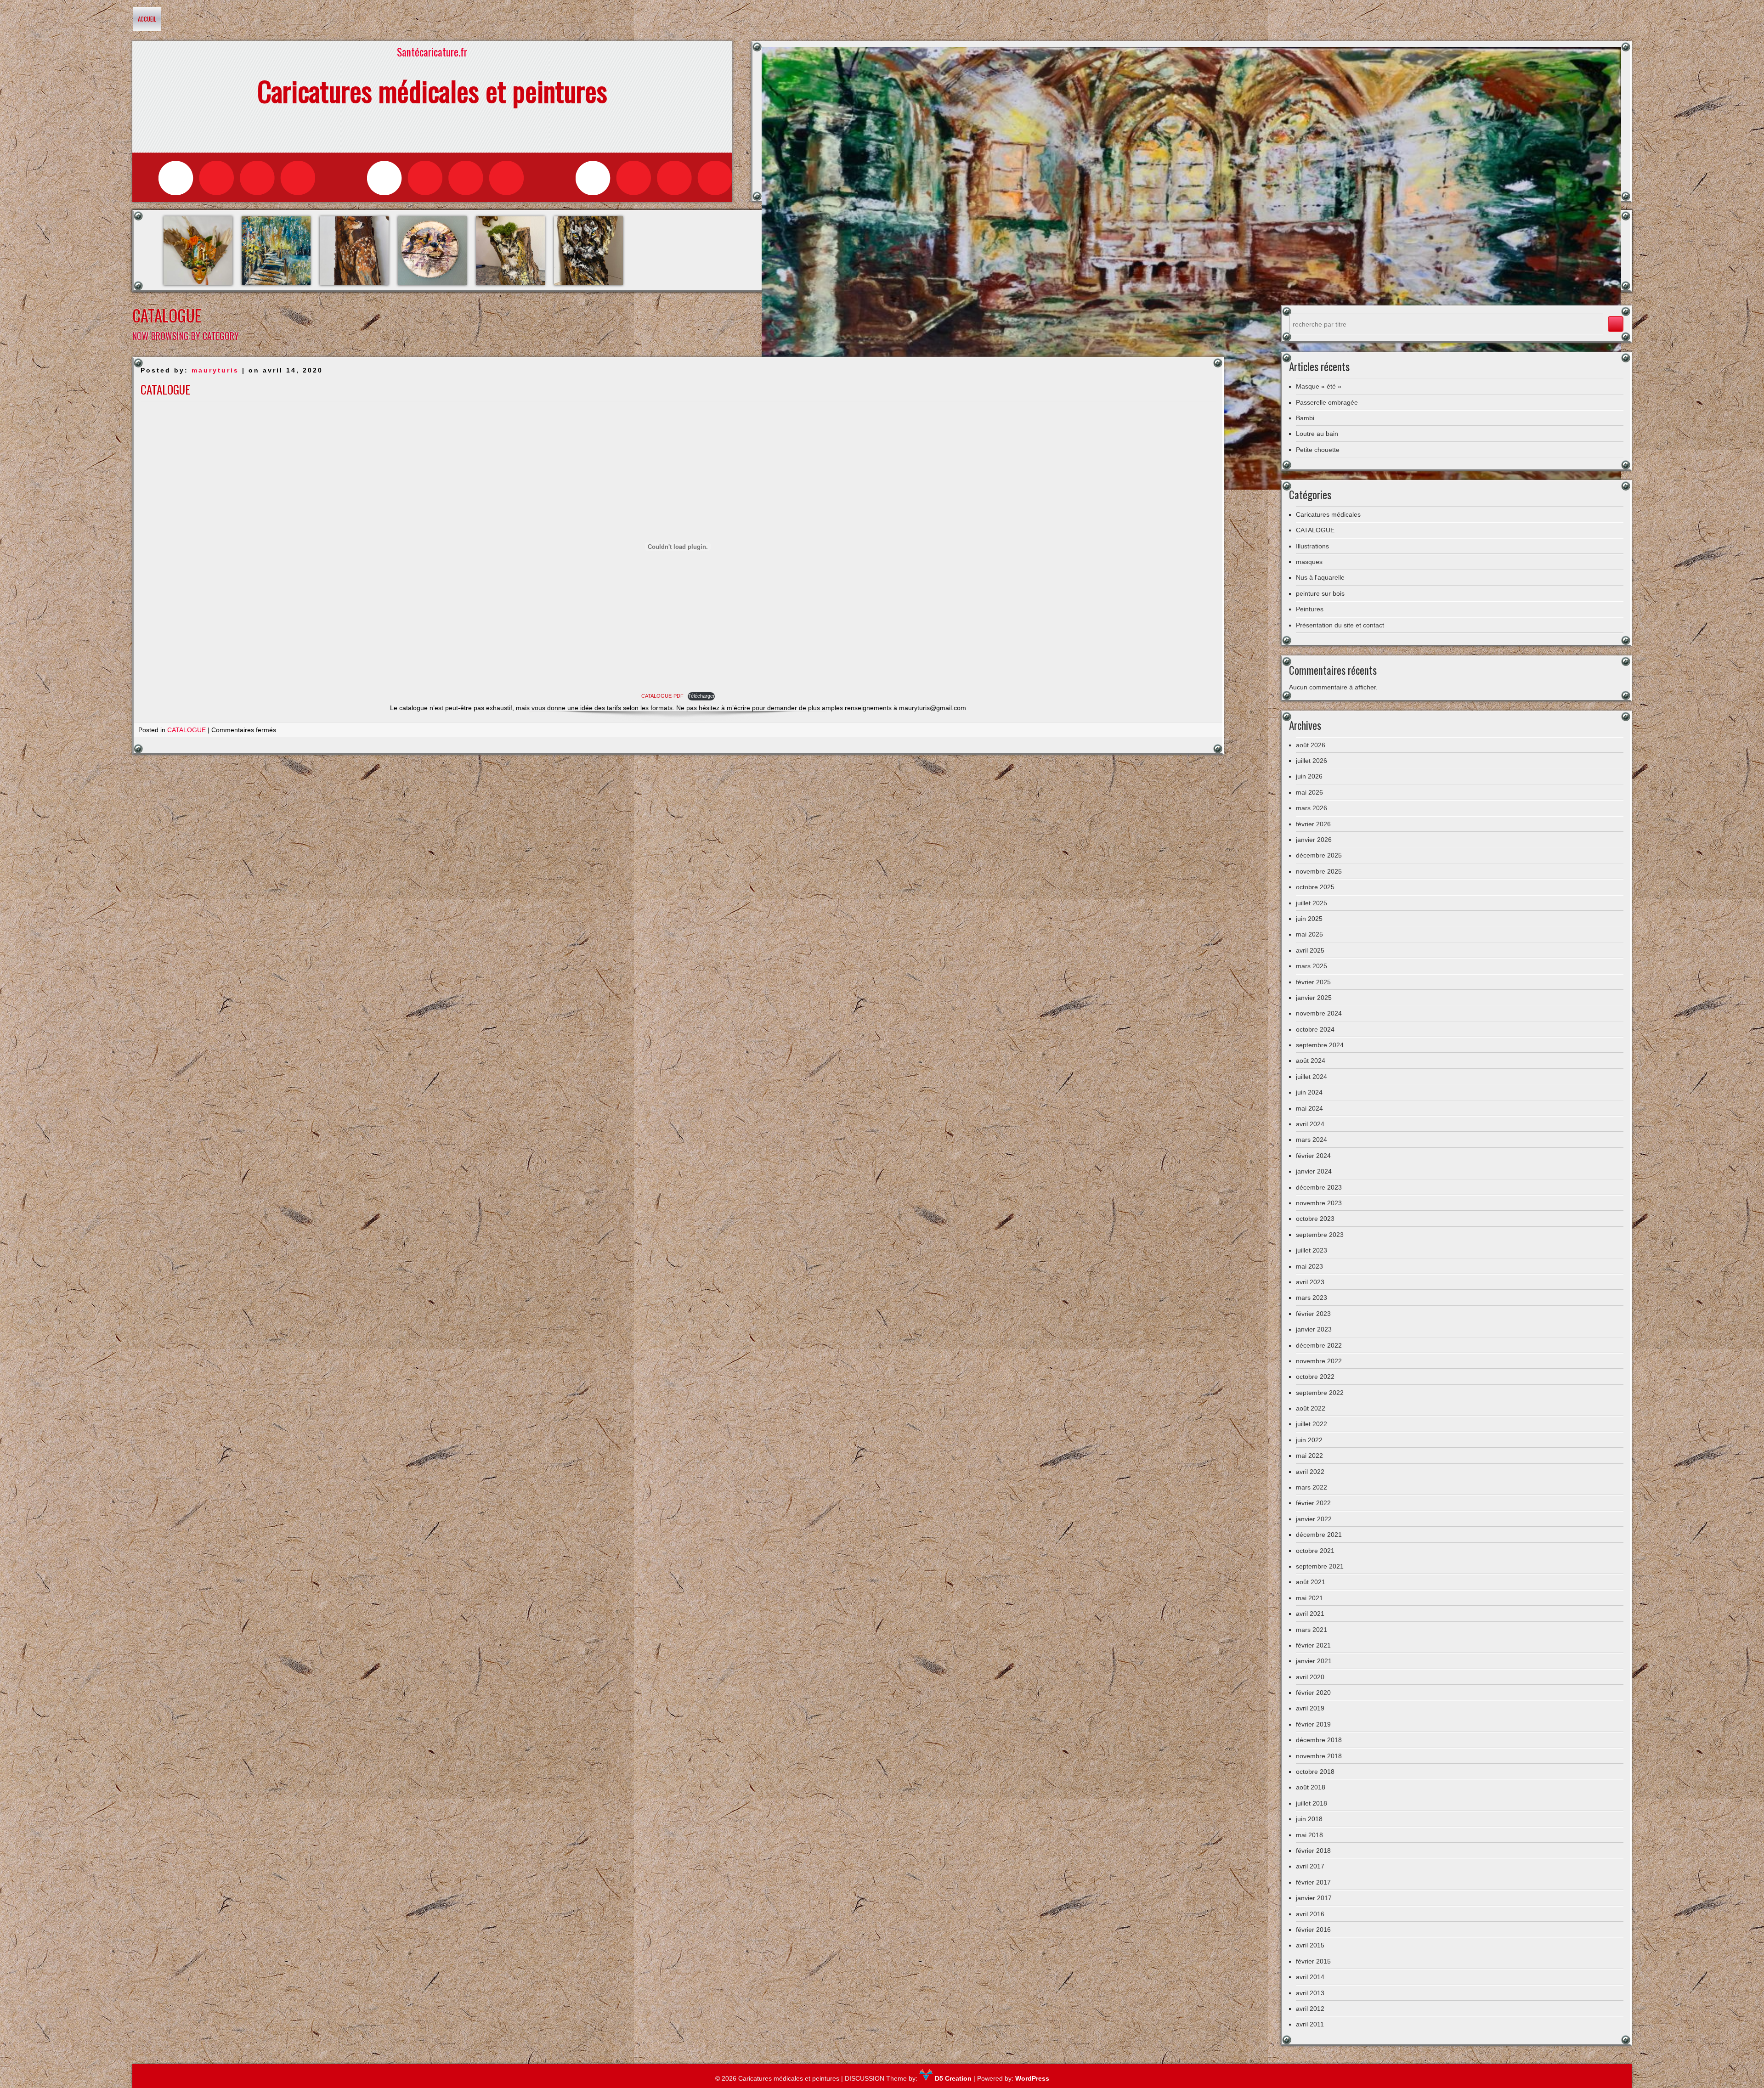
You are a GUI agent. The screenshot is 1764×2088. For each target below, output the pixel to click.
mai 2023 (1309, 1266)
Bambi (1305, 418)
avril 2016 (1310, 1914)
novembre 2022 (1319, 1361)
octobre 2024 (1315, 1029)
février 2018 (1313, 1851)
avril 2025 (1310, 950)
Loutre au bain (1317, 434)
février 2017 (1313, 1882)
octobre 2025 (1315, 887)
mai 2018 (1309, 1835)
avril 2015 (1310, 1945)
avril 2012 (1310, 2009)
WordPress (1032, 2078)
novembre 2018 (1319, 1756)
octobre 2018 (1315, 1772)
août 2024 (1311, 1061)
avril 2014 (1310, 1977)
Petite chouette (1318, 450)
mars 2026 (1312, 808)
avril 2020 (1310, 1677)
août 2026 (1311, 745)
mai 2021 (1309, 1598)
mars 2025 (1312, 966)
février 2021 (1313, 1645)
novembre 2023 (1319, 1203)
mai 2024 (1309, 1108)
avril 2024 (1310, 1124)
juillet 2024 (1312, 1077)
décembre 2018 (1319, 1740)
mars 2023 (1312, 1298)
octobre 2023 (1315, 1219)
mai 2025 (1309, 934)
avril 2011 (1310, 2024)
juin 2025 (1309, 919)
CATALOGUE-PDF (662, 696)
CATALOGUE (165, 389)
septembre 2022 (1320, 1393)
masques (1309, 562)
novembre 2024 (1319, 1013)
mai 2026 (1309, 792)
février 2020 (1313, 1693)
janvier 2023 (1314, 1329)
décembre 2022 (1319, 1345)
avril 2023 (1310, 1282)
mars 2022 (1312, 1487)
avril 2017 (1310, 1866)
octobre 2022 (1315, 1377)
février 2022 (1313, 1503)
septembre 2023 (1320, 1235)
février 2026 (1313, 824)
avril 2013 (1310, 1993)
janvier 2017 (1314, 1898)
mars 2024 (1312, 1140)
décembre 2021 (1319, 1535)
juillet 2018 (1312, 1803)
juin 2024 (1309, 1092)
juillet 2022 (1312, 1424)
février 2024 (1313, 1156)
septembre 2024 (1320, 1045)
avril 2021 (1310, 1614)
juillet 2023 (1312, 1250)
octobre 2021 (1315, 1551)
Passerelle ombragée (1327, 402)
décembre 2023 (1319, 1187)
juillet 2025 (1312, 903)
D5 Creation (952, 2078)
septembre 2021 (1320, 1566)
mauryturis (215, 370)
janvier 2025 (1314, 998)
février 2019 (1313, 1724)
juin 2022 (1309, 1440)
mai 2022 (1309, 1456)
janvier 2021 (1314, 1661)
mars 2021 (1312, 1630)
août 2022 (1311, 1408)
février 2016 (1313, 1930)
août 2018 (1311, 1787)
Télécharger (701, 696)
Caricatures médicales (1328, 514)
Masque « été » (1319, 386)
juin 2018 (1309, 1819)
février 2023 (1313, 1314)
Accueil (147, 19)
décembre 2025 (1319, 855)
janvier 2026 (1314, 840)
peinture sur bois (1320, 593)
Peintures (1310, 609)
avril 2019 (1310, 1708)
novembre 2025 (1319, 871)
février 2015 (1313, 1961)
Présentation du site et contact (1340, 625)
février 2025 (1313, 982)
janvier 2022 (1314, 1519)
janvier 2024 (1314, 1171)
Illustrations (1312, 546)
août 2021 (1311, 1582)
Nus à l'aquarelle (1320, 577)
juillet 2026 (1312, 761)
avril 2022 (1310, 1472)
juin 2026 (1309, 776)
